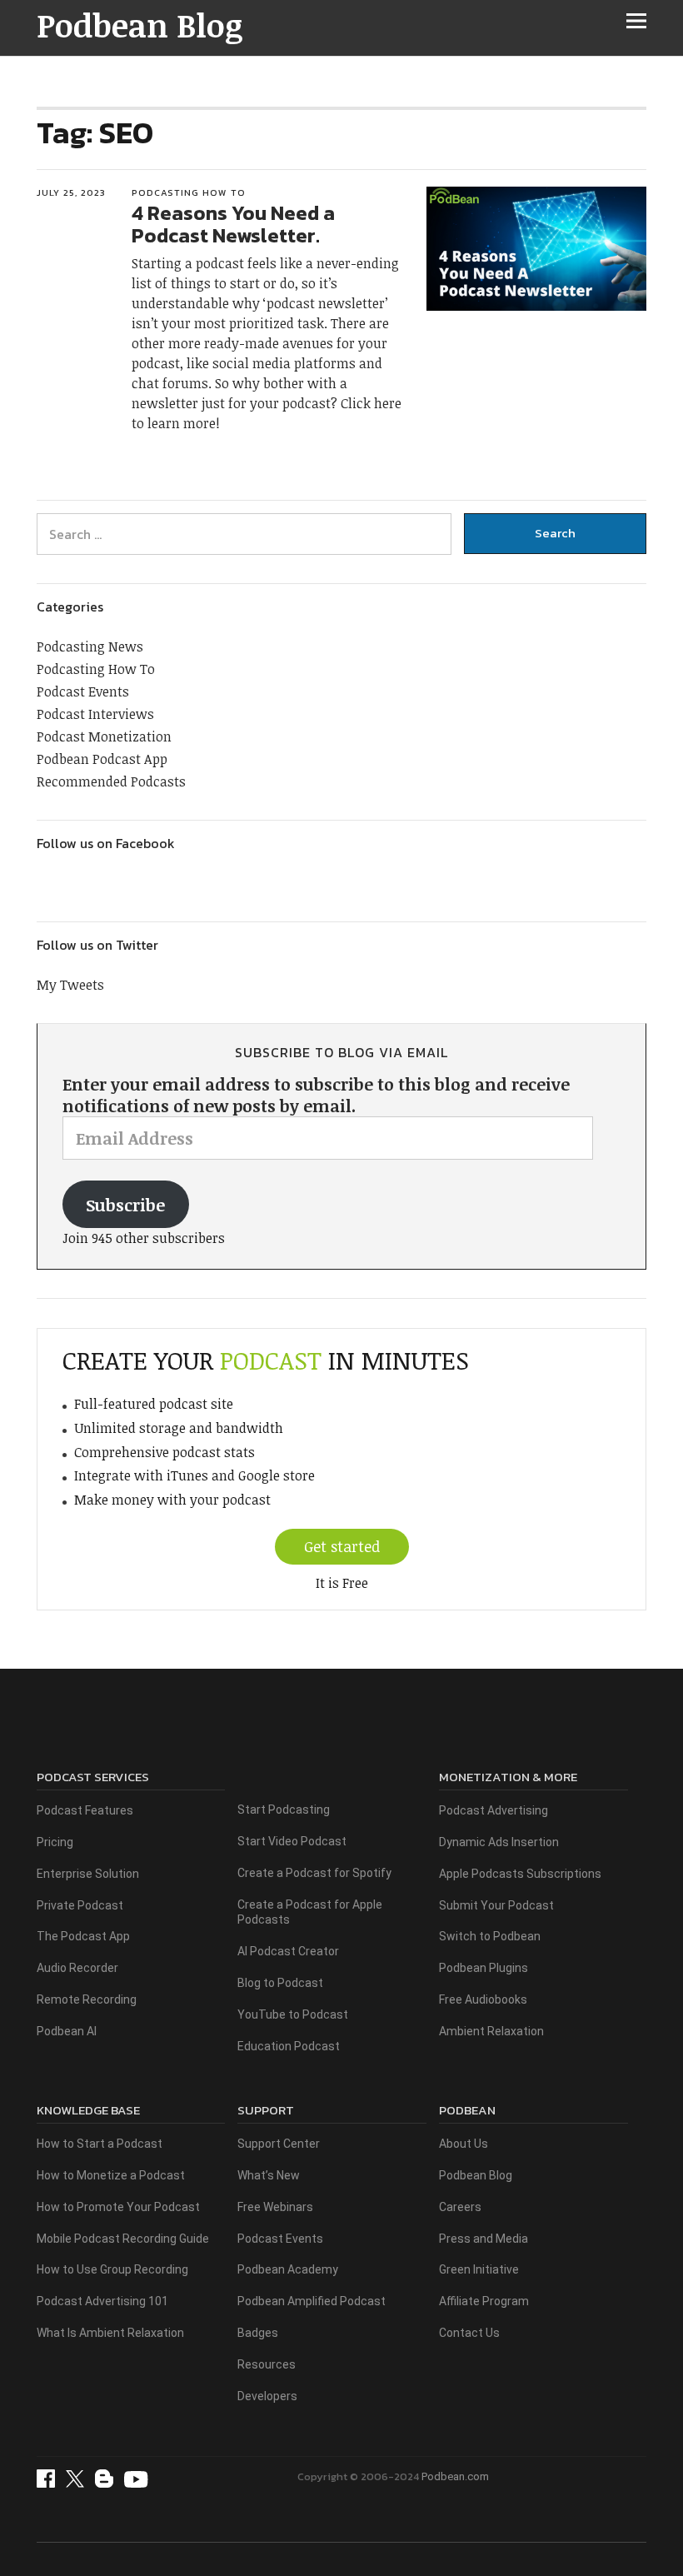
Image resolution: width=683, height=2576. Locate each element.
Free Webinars (275, 2207)
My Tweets (70, 985)
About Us (464, 2144)
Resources (267, 2364)
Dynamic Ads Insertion (499, 1842)
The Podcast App (83, 1936)
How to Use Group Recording (112, 2269)
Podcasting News (90, 646)
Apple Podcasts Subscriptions (520, 1874)
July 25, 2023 (71, 192)
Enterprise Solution (88, 1874)
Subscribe (125, 1205)
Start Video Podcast (292, 1841)
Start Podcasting (284, 1810)
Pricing (55, 1842)
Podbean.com (455, 2476)
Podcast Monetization (104, 736)
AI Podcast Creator (288, 1951)
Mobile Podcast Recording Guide (123, 2239)
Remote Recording (87, 1999)
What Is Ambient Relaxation (110, 2333)
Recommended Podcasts (111, 781)
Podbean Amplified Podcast (312, 2301)
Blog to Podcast (280, 1983)
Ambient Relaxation (491, 2031)
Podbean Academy (288, 2269)
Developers (267, 2396)
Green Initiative (479, 2269)
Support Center (279, 2144)
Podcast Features (85, 1810)
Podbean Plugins (484, 1968)
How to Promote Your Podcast (118, 2207)
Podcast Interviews (95, 714)
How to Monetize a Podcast (111, 2175)
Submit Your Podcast (496, 1905)
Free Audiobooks (483, 1999)
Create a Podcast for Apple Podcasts (310, 1912)
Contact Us (469, 2333)
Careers (460, 2207)
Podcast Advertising (494, 1810)
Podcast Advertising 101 (102, 2301)
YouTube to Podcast (293, 2014)
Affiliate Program (484, 2301)
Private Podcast (80, 1905)
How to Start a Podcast (100, 2144)
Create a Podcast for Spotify (314, 1873)
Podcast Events (83, 691)
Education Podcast (289, 2046)
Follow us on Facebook (106, 843)
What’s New (269, 2175)
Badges (258, 2333)
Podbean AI (67, 2031)
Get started (342, 1546)
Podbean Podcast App (102, 759)
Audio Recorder (77, 1968)
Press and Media (484, 2239)
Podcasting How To (189, 192)
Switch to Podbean (490, 1936)
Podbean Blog (140, 25)
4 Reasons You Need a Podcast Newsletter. (233, 224)
